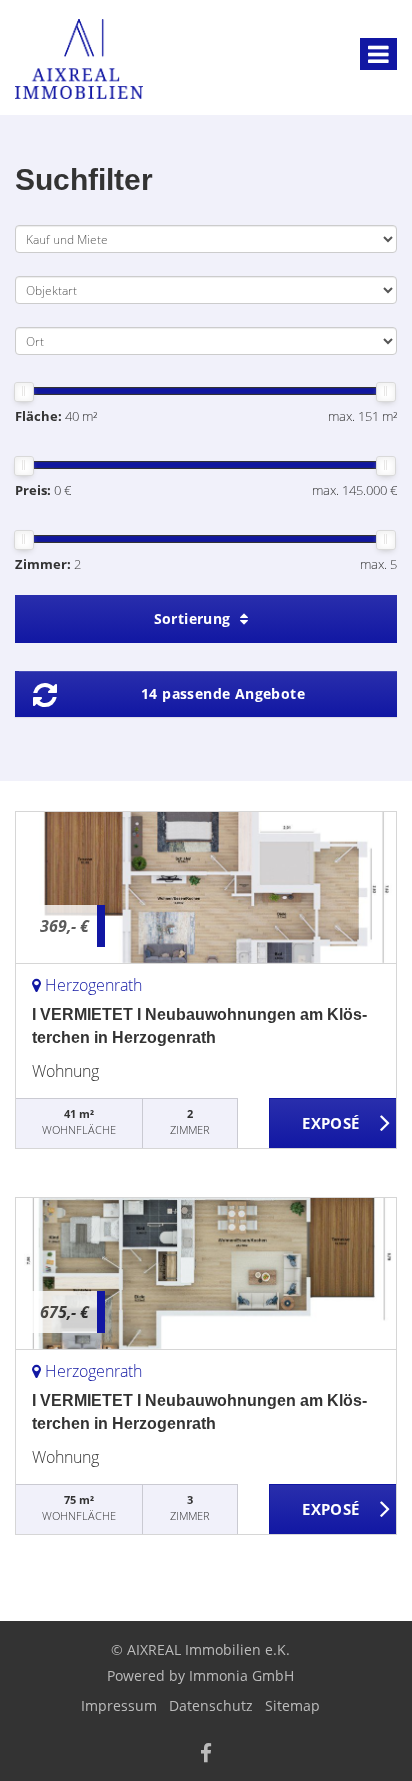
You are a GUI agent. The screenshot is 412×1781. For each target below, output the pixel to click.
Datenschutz (211, 1705)
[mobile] (378, 54)
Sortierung (194, 618)
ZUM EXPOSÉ (333, 1124)
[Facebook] (206, 1755)
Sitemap (292, 1705)
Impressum (119, 1705)
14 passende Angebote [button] (223, 693)
